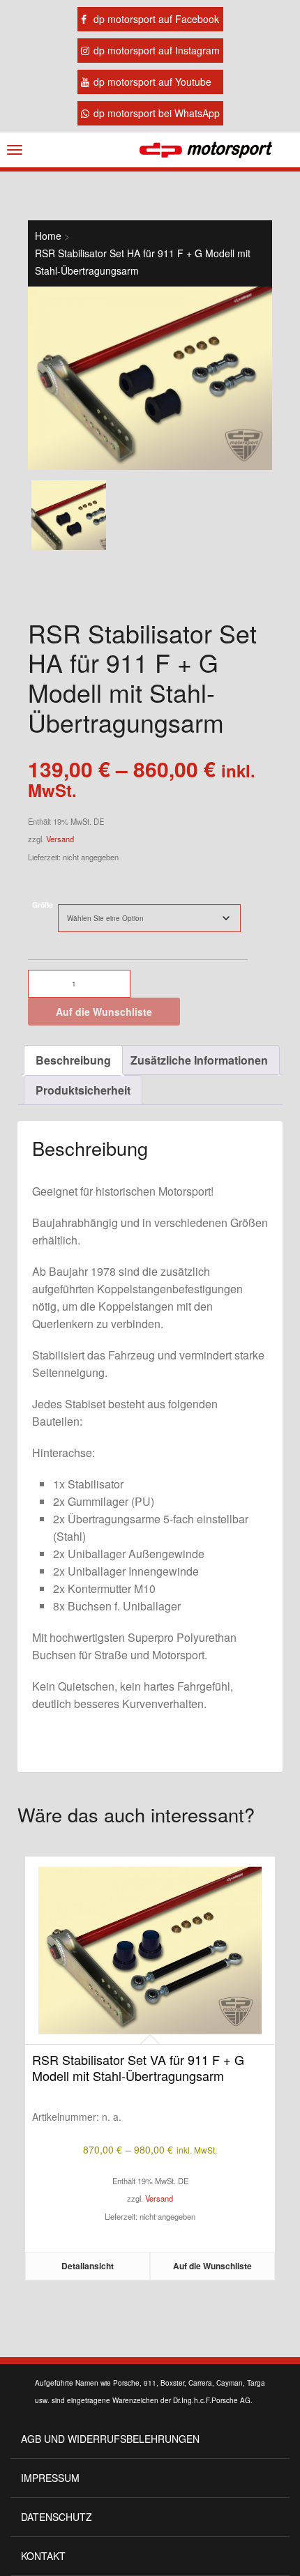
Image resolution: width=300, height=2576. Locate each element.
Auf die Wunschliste (104, 1012)
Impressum (50, 2478)
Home (48, 236)
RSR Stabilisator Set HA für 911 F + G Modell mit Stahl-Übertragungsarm (143, 262)
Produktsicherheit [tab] (83, 1090)
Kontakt (43, 2556)
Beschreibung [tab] (73, 1060)
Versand (60, 839)
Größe (43, 905)
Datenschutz (57, 2517)
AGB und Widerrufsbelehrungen (110, 2439)
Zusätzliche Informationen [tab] (199, 1060)
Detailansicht (88, 2266)
